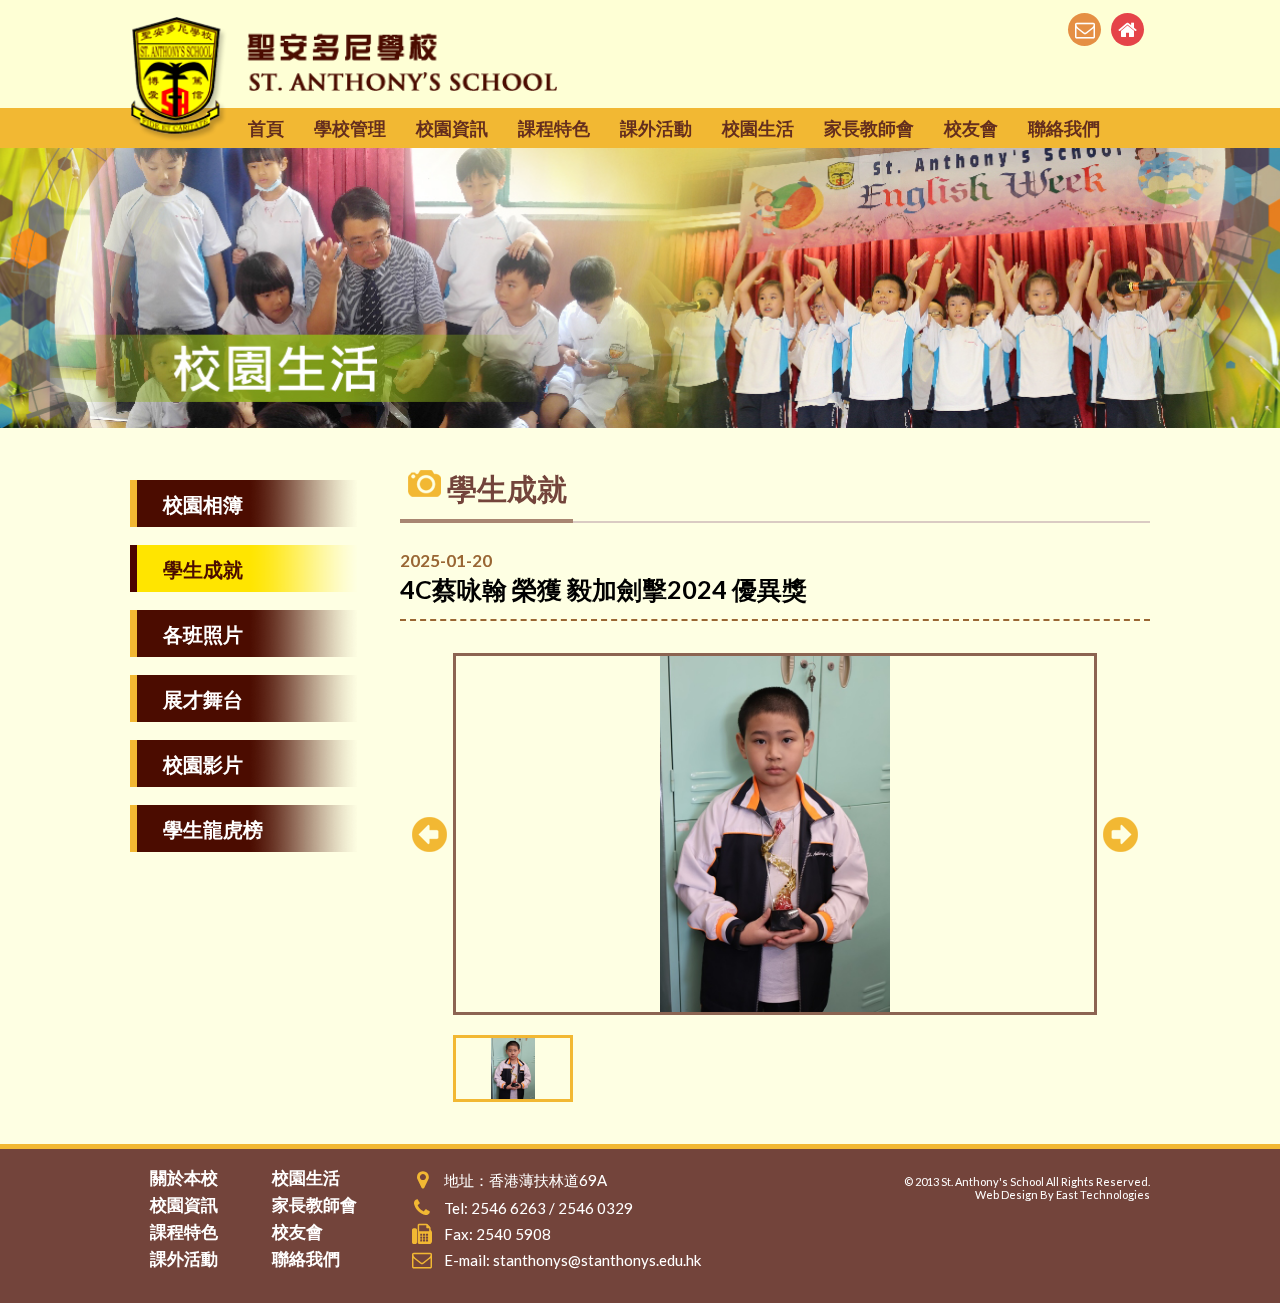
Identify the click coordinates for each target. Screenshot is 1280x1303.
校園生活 (758, 128)
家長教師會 (869, 128)
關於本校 (184, 1177)
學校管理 (350, 128)
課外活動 (656, 128)
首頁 (266, 128)
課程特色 (554, 128)
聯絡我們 (1064, 128)
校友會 (971, 128)
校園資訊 (452, 128)
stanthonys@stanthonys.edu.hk (597, 1260)
